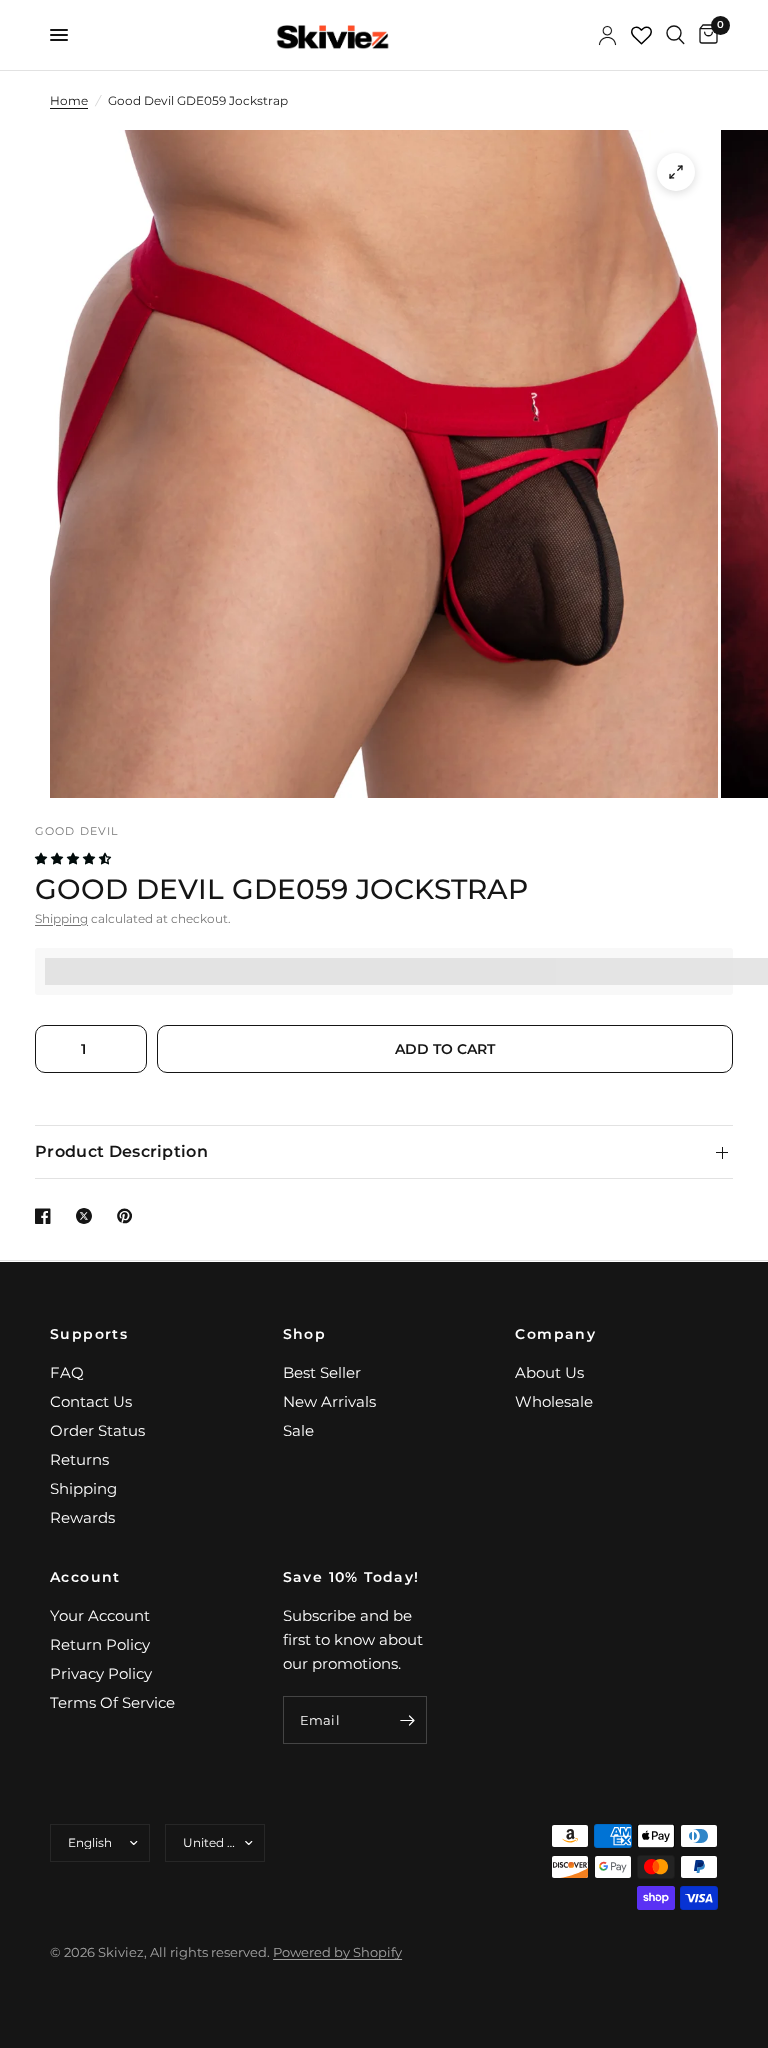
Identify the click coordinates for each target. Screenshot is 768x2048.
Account (85, 1577)
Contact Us (91, 1401)
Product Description (121, 1151)
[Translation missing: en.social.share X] (88, 1216)
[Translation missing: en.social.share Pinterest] (129, 1216)
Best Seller (322, 1372)
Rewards (82, 1517)
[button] (74, 858)
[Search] (675, 35)
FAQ (67, 1372)
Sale (298, 1430)
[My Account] (607, 35)
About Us (549, 1372)
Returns (79, 1459)
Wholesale (554, 1401)
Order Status (97, 1430)
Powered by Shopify (337, 1952)
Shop (305, 1334)
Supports (89, 1334)
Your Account (100, 1615)
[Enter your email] (407, 1720)
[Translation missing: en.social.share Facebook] (47, 1216)
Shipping (61, 918)
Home (69, 100)
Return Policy (100, 1644)
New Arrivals (329, 1401)
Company (555, 1334)
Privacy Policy (101, 1673)
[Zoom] (676, 172)
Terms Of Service (112, 1702)
